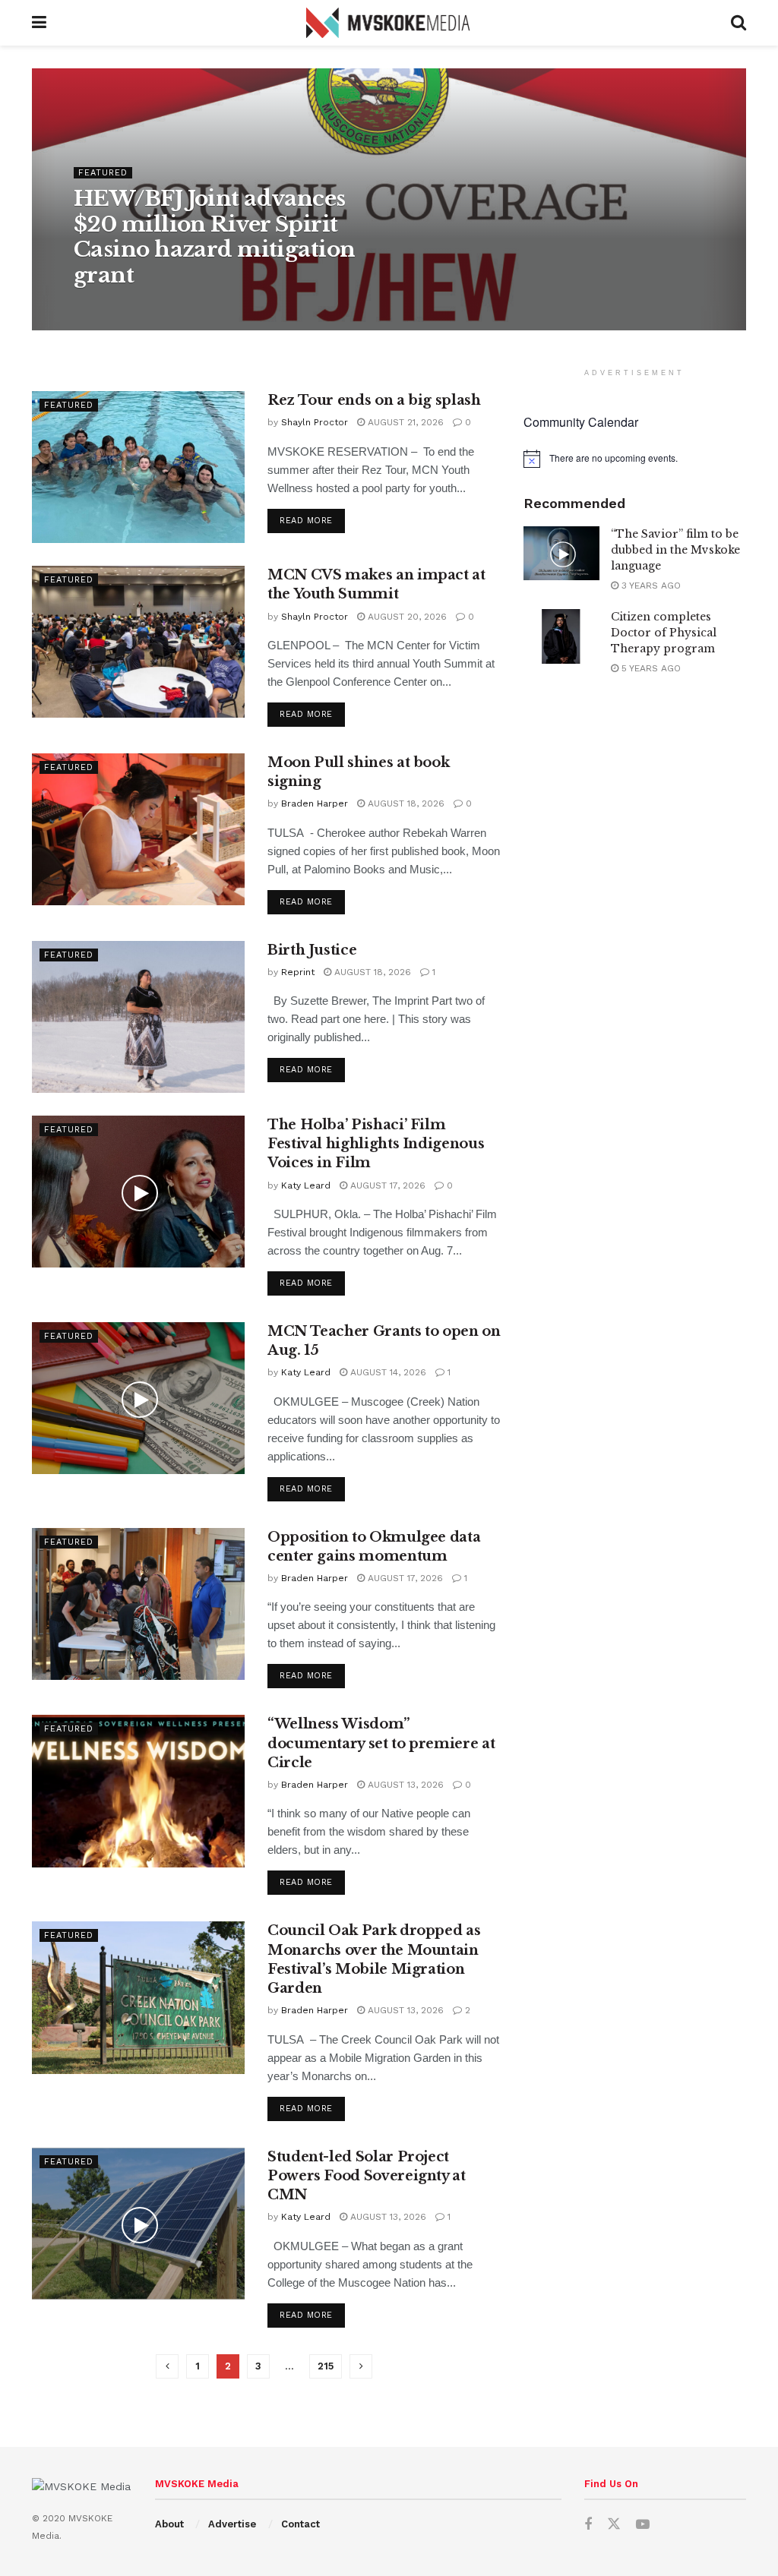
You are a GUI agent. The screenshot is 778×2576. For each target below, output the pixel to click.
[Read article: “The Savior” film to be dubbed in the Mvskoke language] (561, 554)
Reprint (298, 972)
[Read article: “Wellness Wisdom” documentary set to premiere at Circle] (138, 1791)
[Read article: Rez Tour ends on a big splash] (138, 467)
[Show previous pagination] (167, 2366)
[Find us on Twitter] (614, 2524)
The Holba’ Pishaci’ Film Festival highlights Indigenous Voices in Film (376, 1144)
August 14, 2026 (387, 1372)
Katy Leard (112, 307)
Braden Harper (315, 803)
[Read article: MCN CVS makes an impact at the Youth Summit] (138, 642)
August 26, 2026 (194, 307)
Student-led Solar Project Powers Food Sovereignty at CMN (367, 2176)
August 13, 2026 (404, 1785)
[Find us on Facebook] (588, 2525)
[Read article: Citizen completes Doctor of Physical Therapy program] (561, 636)
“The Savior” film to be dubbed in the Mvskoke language (675, 550)
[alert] (635, 459)
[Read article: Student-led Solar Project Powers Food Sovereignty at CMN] (138, 2224)
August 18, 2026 (405, 803)
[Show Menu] (39, 23)
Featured (103, 173)
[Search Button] (738, 23)
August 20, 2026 (406, 617)
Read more (312, 520)
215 (326, 2366)
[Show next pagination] (361, 2366)
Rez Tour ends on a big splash (374, 400)
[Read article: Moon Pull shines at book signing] (138, 829)
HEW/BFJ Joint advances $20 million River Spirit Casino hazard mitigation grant (215, 237)
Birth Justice (312, 950)
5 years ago (650, 668)
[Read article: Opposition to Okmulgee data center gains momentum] (138, 1604)
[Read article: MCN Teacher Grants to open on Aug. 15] (138, 1398)
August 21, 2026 (404, 422)
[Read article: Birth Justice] (138, 1017)
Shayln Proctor (315, 422)
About (169, 2524)
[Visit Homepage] (389, 23)
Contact (300, 2524)
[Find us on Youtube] (643, 2525)
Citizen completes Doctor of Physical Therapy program (664, 633)
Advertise (232, 2524)
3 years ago (650, 586)
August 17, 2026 (386, 1185)
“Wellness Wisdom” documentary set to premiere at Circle (381, 1743)
